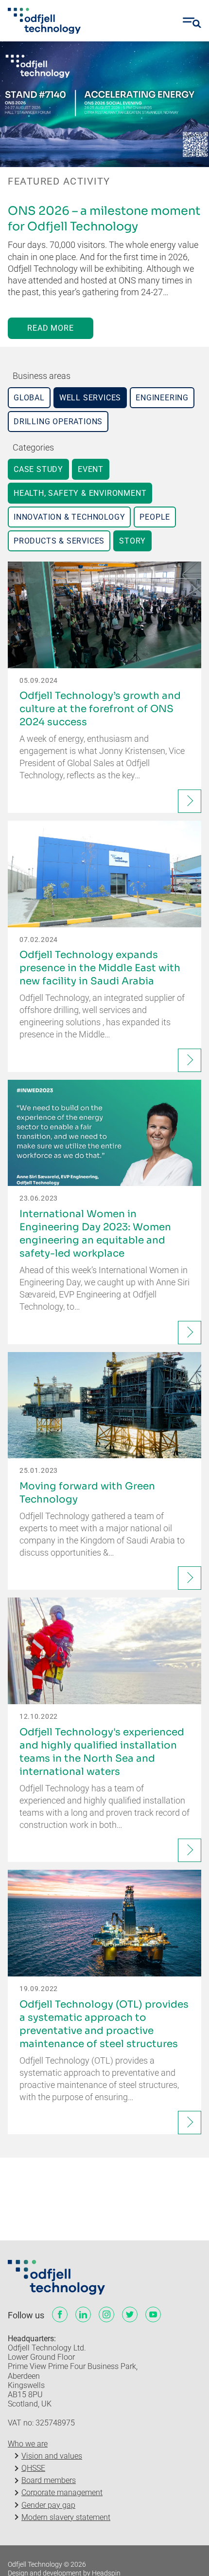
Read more (50, 328)
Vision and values (52, 2456)
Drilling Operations (58, 422)
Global (29, 398)
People (155, 517)
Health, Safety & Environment (80, 493)
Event (91, 469)
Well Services (90, 398)
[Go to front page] (44, 21)
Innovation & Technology (69, 517)
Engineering (162, 398)
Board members (49, 2480)
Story (132, 541)
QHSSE (33, 2468)
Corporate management (62, 2492)
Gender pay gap (48, 2505)
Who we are (28, 2444)
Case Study (38, 469)
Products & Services (59, 541)
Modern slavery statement (66, 2517)
